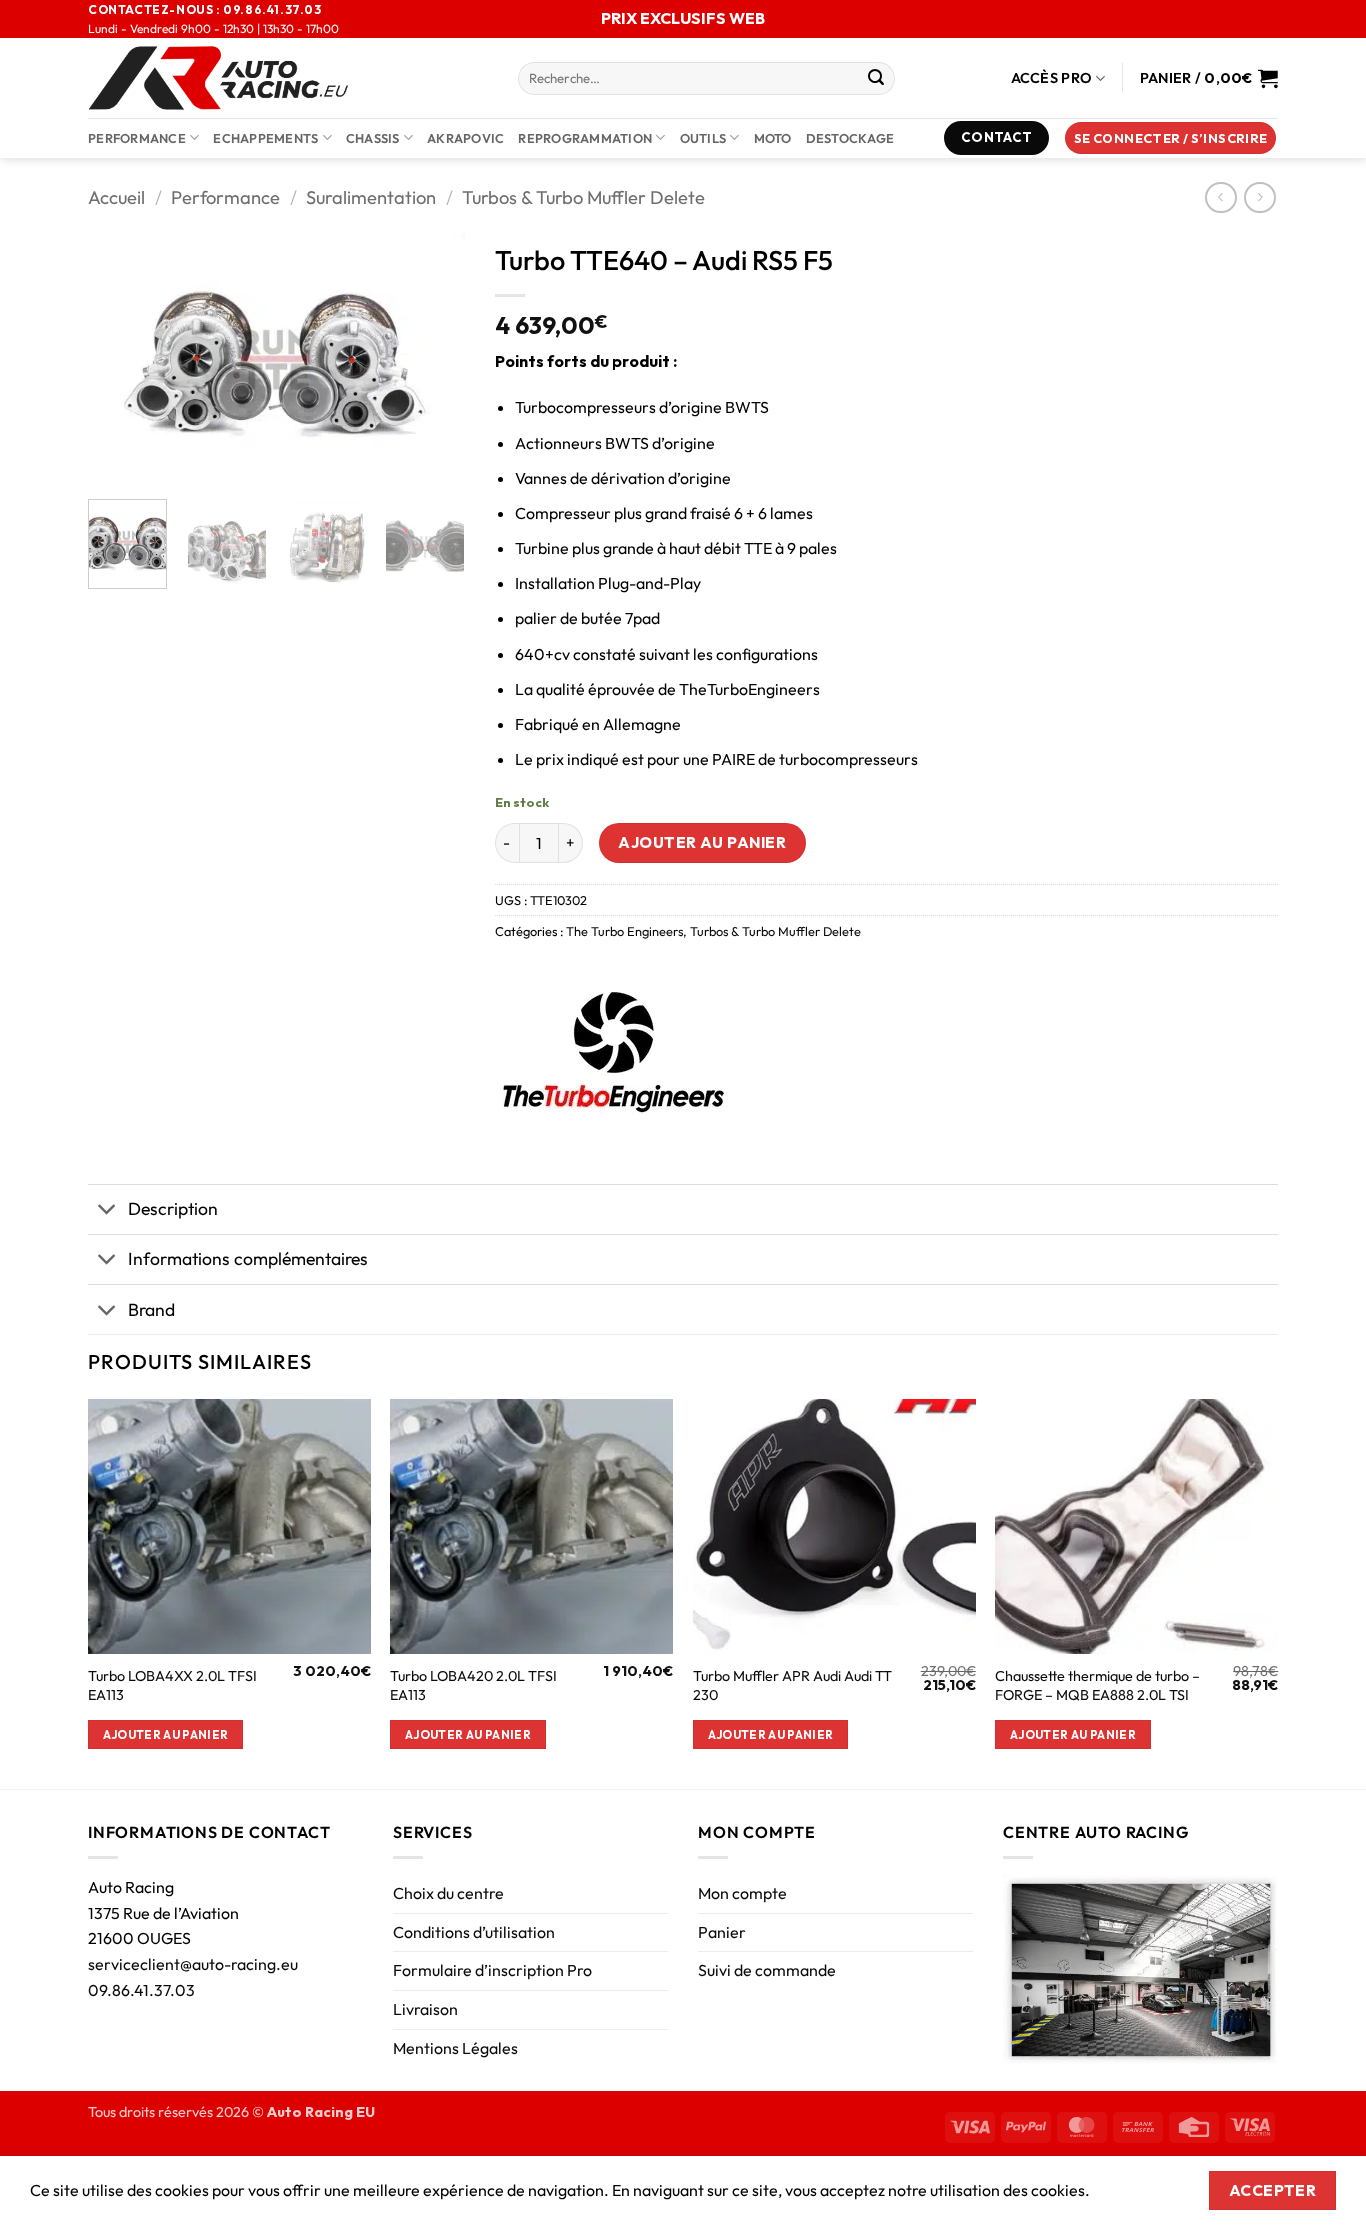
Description (173, 1208)
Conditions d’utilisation (474, 1932)
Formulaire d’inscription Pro (492, 1970)
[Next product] (1220, 197)
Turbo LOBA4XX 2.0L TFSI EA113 (172, 1685)
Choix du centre (448, 1893)
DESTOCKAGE (850, 138)
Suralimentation (371, 197)
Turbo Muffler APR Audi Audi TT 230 (792, 1685)
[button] (1171, 138)
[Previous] (121, 358)
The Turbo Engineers (624, 931)
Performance (137, 138)
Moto (773, 138)
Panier (722, 1932)
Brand (151, 1309)
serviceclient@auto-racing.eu (193, 1964)
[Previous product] (1259, 197)
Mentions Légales (455, 2048)
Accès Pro (1052, 78)
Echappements (265, 138)
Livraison (425, 2009)
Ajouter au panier (702, 842)
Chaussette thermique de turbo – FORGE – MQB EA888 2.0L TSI (1097, 1685)
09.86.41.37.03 (141, 1990)
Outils (703, 138)
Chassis (373, 138)
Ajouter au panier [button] (166, 1734)
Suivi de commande (767, 1970)
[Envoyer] (876, 79)
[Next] (432, 358)
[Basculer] (107, 1211)
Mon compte (742, 1893)
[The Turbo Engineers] (611, 1045)
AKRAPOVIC (465, 138)
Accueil (116, 197)
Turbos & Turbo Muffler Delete (583, 197)
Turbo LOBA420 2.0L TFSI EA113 (473, 1685)
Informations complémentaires (248, 1258)
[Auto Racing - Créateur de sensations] (288, 78)
